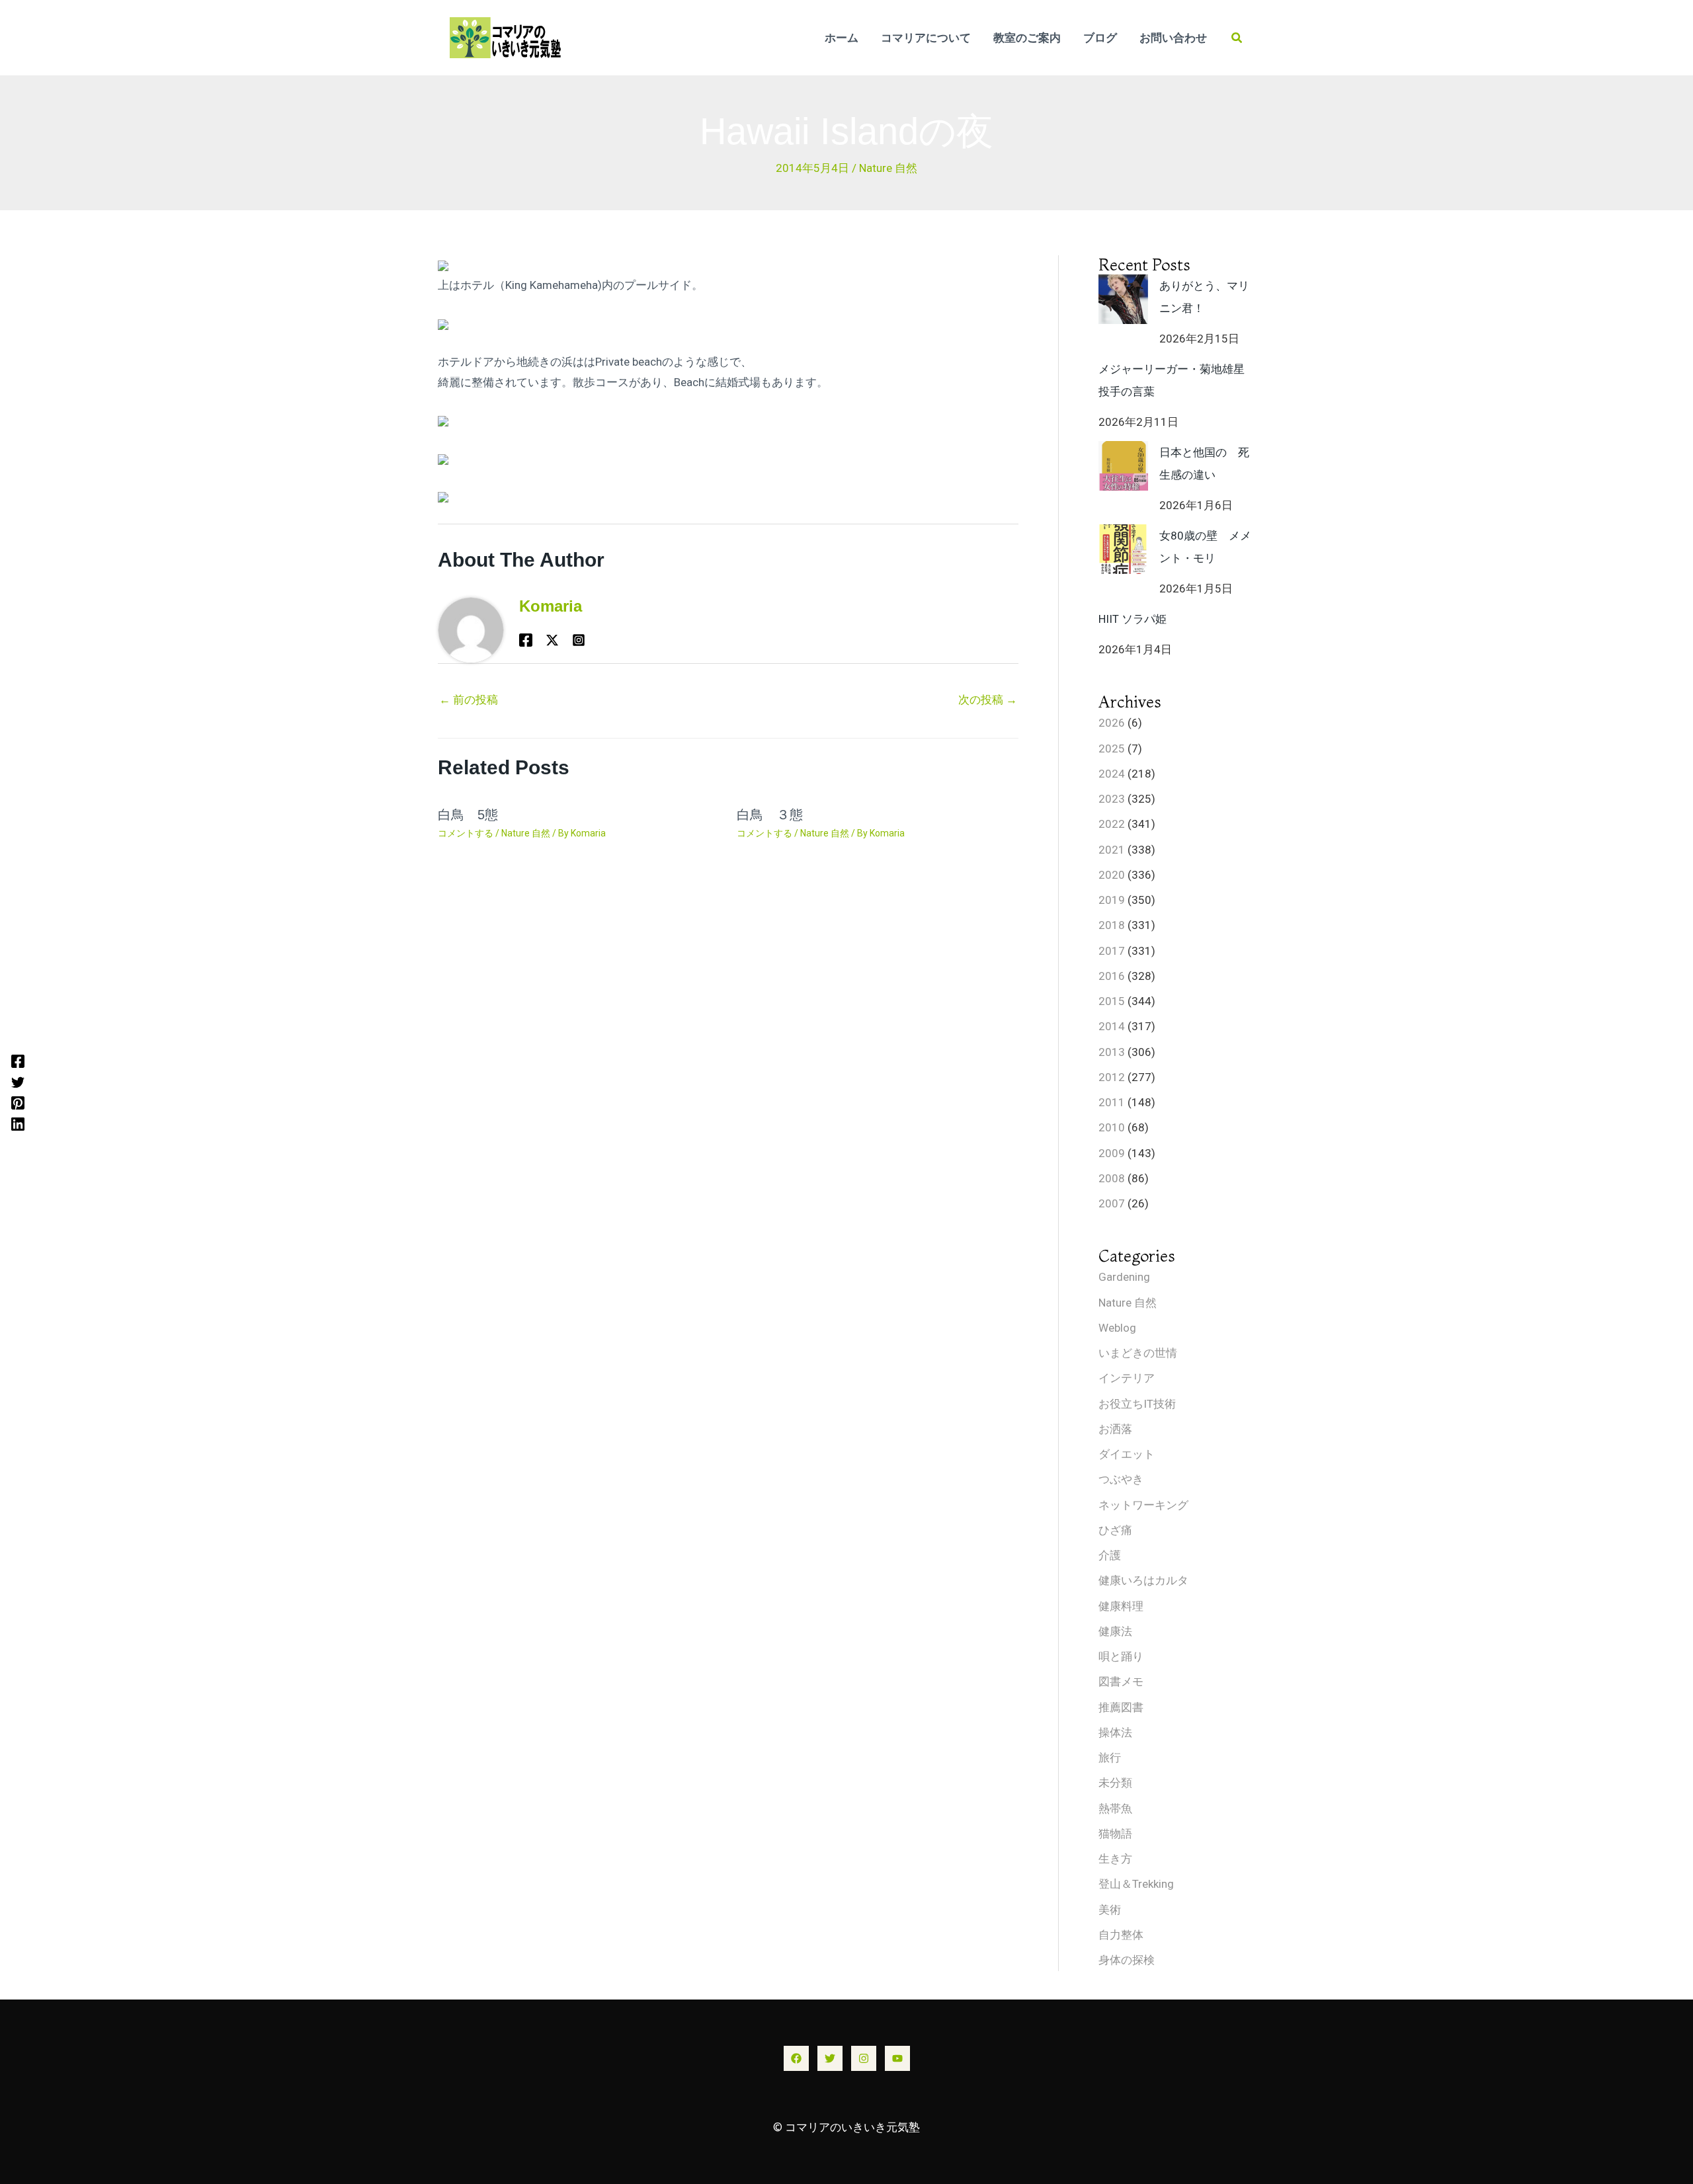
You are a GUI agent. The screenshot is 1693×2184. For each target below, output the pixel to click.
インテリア (1127, 1378)
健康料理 (1121, 1606)
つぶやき (1121, 1479)
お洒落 (1115, 1429)
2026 (1112, 723)
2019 (1112, 900)
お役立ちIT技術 (1137, 1404)
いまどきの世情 (1138, 1353)
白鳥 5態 (468, 815)
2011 (1112, 1102)
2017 (1112, 951)
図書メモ (1121, 1681)
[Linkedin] (18, 1123)
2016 (1112, 976)
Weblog (1117, 1328)
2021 (1112, 850)
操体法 (1115, 1732)
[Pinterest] (18, 1103)
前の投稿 (469, 700)
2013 (1112, 1052)
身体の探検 (1127, 1960)
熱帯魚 (1115, 1808)
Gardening (1124, 1277)
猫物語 (1115, 1834)
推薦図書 (1121, 1707)
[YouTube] (897, 2058)
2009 (1112, 1153)
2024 (1112, 774)
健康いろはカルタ (1143, 1580)
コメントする (466, 833)
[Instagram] (864, 2058)
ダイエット (1127, 1454)
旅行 (1110, 1758)
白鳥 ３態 (770, 815)
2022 (1112, 824)
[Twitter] (18, 1082)
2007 (1112, 1203)
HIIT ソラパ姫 (1133, 619)
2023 (1112, 799)
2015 (1112, 1001)
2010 (1112, 1127)
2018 (1112, 925)
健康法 (1115, 1631)
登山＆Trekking (1136, 1884)
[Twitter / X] (552, 640)
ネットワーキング (1143, 1505)
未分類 (1115, 1783)
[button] (1237, 38)
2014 (1112, 1026)
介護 (1110, 1555)
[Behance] (579, 640)
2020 (1112, 875)
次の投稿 (988, 700)
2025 (1112, 748)
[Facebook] (18, 1061)
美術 (1110, 1910)
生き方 (1115, 1859)
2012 (1112, 1077)
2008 (1112, 1178)
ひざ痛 (1115, 1530)
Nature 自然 (888, 168)
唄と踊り (1121, 1656)
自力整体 (1121, 1935)
